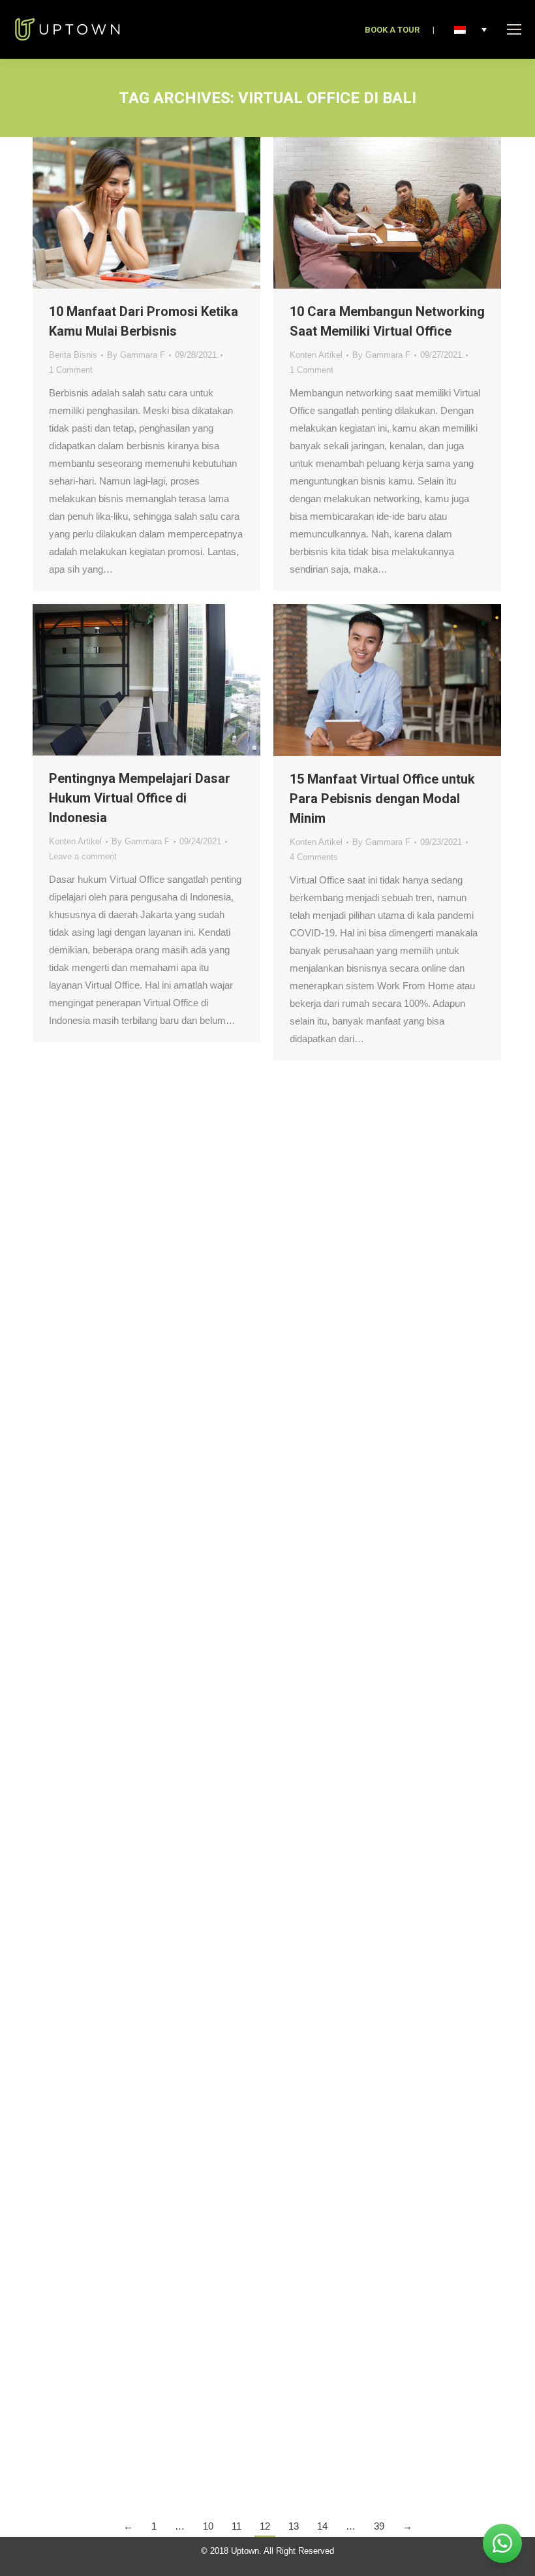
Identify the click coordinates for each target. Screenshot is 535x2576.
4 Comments (314, 857)
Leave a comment (83, 856)
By (136, 355)
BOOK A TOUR (392, 30)
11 (237, 2526)
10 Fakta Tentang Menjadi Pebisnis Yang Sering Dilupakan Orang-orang (384, 1754)
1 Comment (71, 370)
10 (208, 2526)
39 (379, 2526)
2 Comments (314, 2263)
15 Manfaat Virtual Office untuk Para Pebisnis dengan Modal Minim (382, 799)
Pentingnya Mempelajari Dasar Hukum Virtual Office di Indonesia (140, 798)
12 (265, 2526)
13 (294, 2526)
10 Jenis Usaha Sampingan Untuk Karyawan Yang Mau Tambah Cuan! (370, 1267)
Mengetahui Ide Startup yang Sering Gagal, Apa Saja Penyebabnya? (134, 2150)
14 (322, 2526)
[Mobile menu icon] (514, 29)
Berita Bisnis (73, 355)
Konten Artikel (316, 355)
